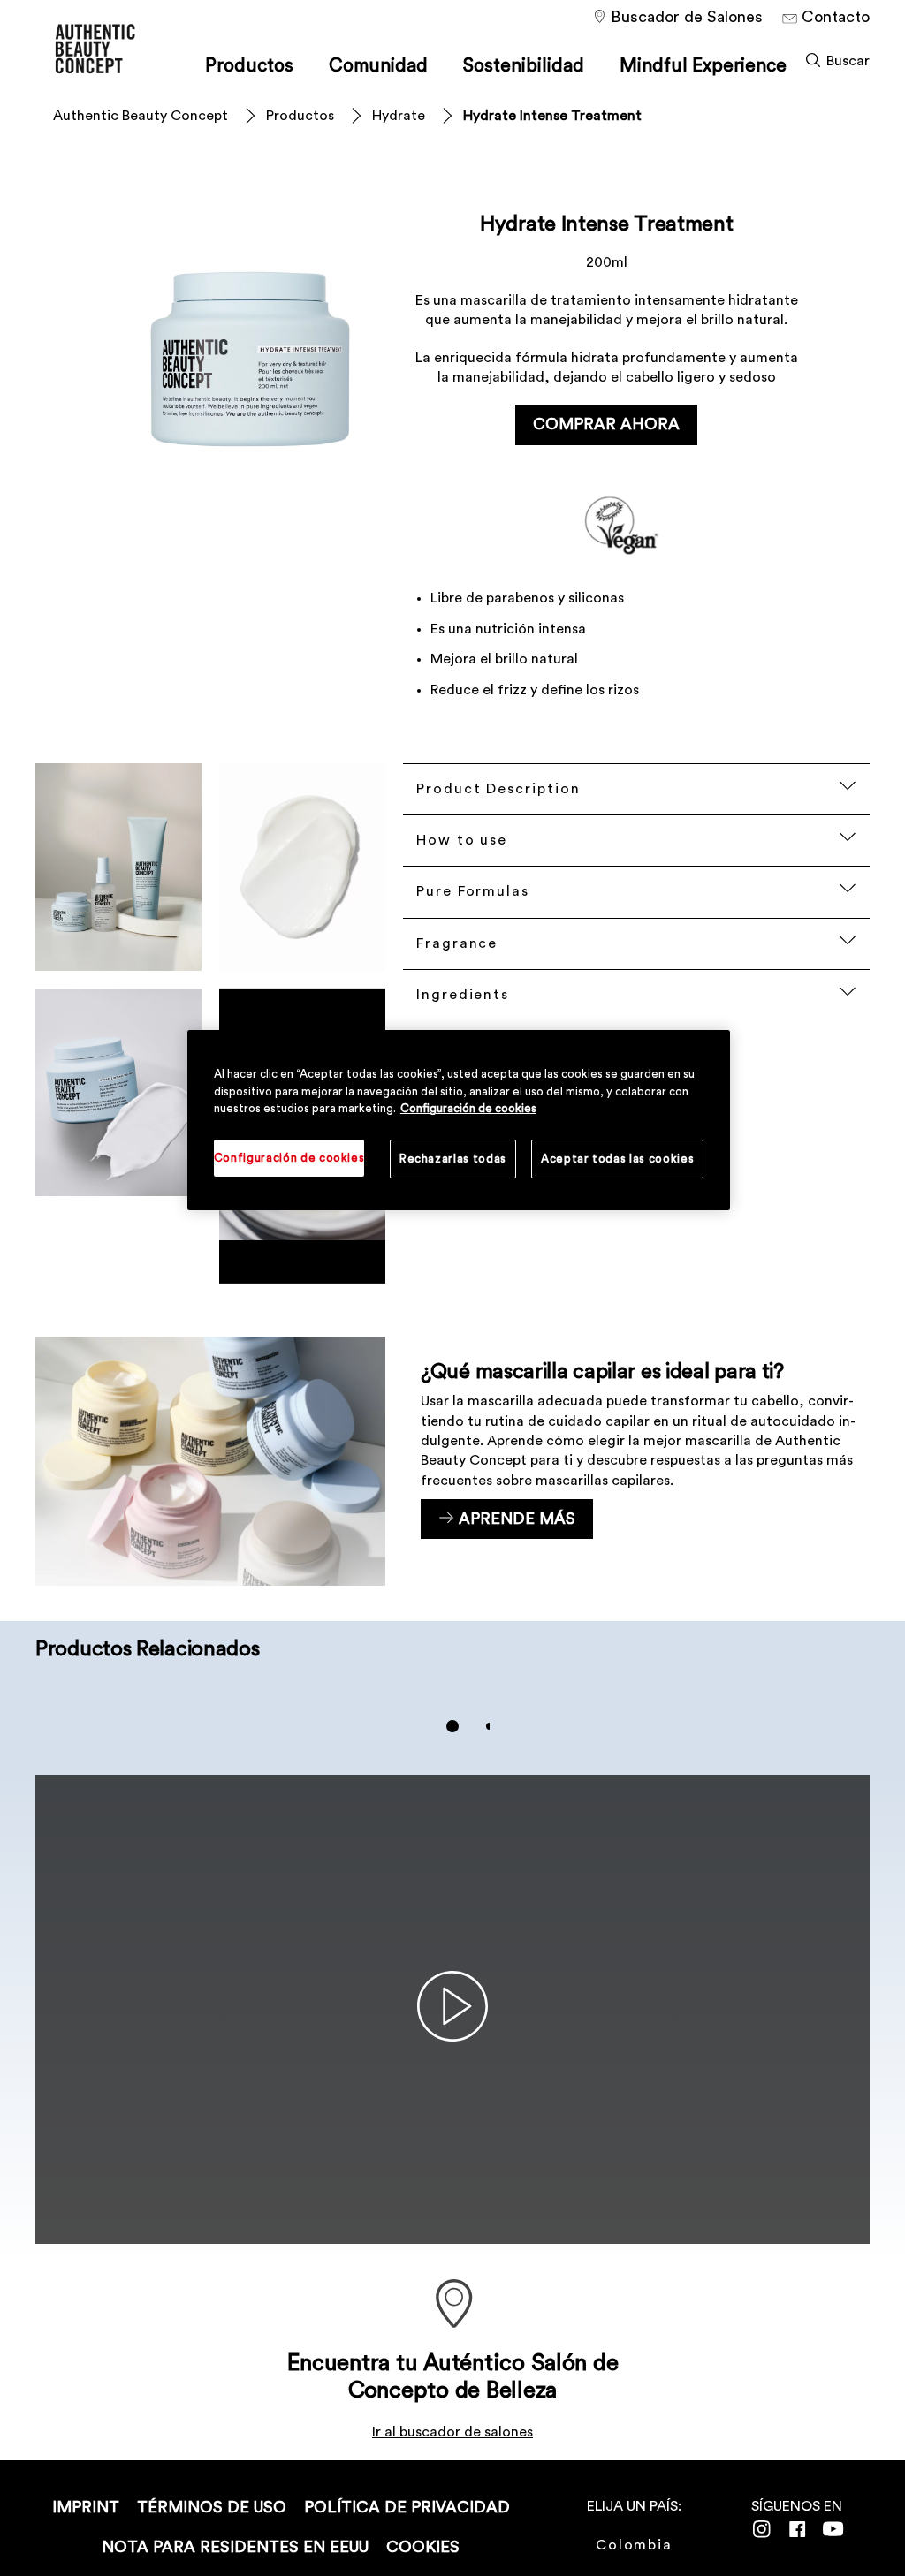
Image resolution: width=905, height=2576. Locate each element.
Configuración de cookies (468, 1108)
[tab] (452, 1726)
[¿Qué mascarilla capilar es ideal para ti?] (452, 1461)
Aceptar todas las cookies (617, 1159)
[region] (459, 1120)
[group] (453, 1726)
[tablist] (452, 1726)
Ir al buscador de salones (452, 2432)
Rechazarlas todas (453, 1159)
